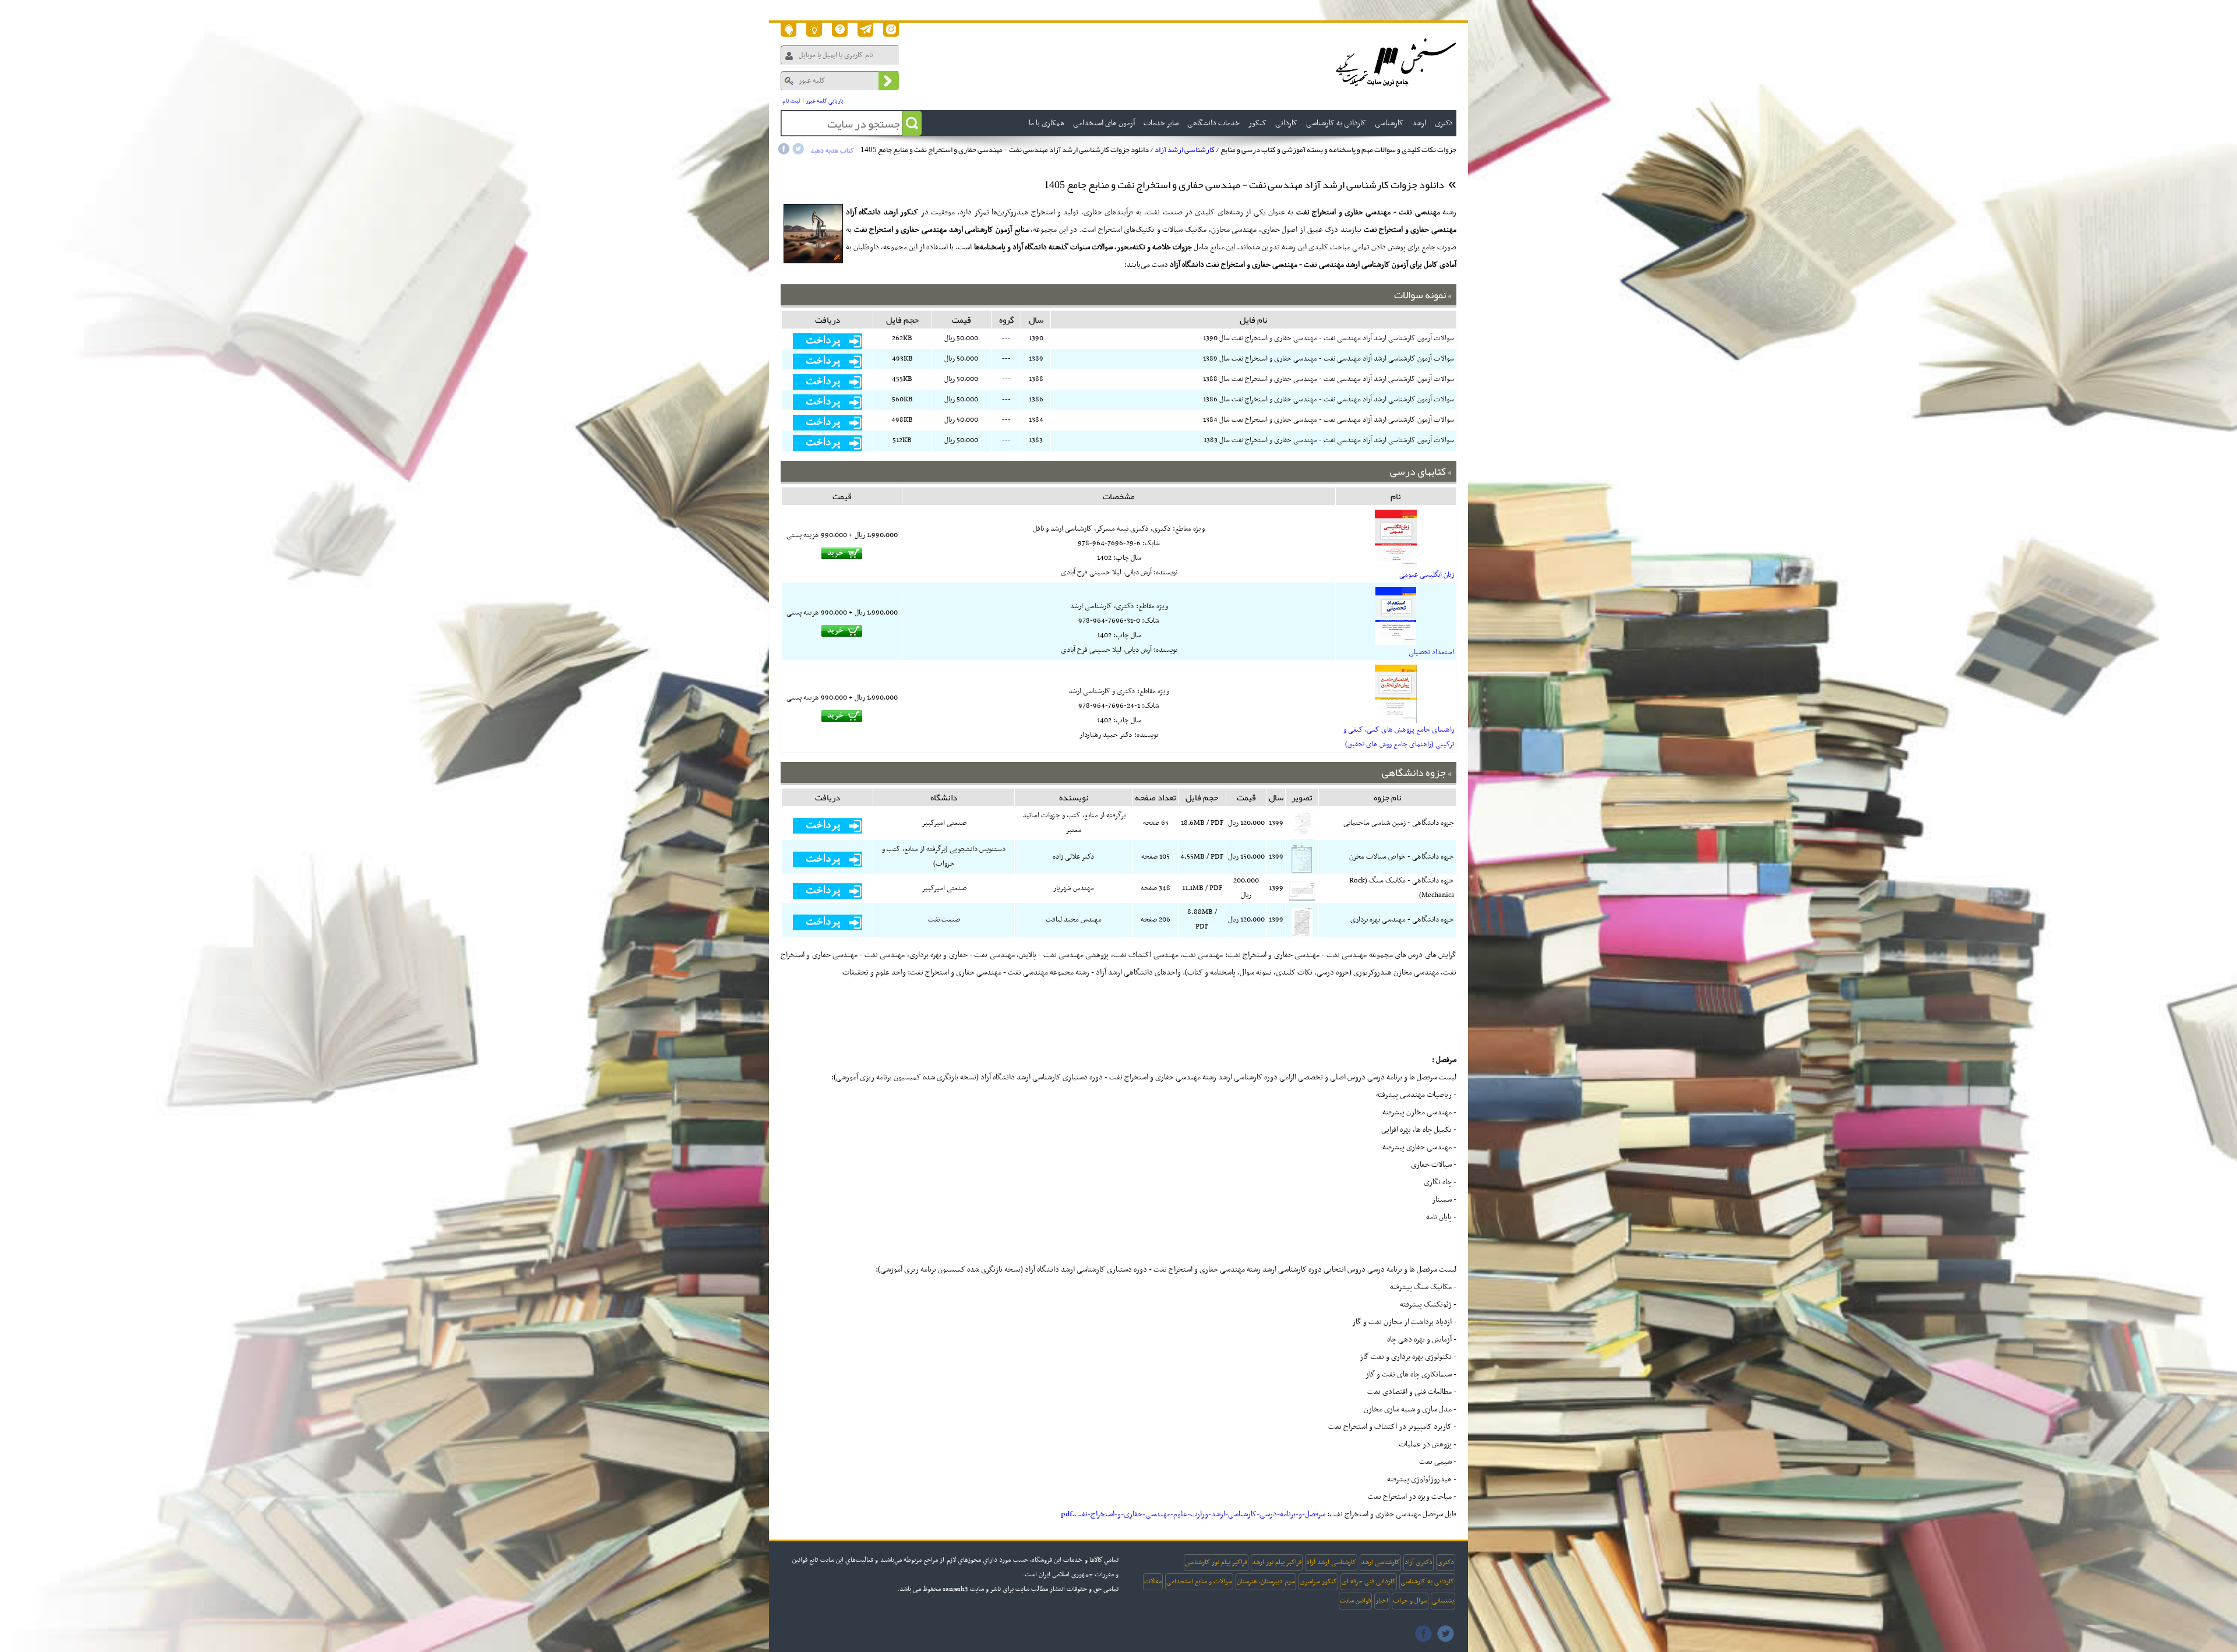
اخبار (1382, 1601)
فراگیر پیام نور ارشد (1277, 1562)
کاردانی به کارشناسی (1427, 1582)
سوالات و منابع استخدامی (1199, 1582)
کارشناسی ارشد (1380, 1562)
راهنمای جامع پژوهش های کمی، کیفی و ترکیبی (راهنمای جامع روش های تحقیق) (1399, 737)
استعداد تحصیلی (1431, 652)
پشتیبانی (1443, 1601)
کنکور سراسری (1318, 1582)
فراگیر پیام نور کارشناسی (1216, 1562)
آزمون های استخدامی (1104, 123)
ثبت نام (791, 101)
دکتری (1446, 1562)
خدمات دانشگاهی (1213, 123)
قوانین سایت (1355, 1601)
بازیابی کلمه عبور (825, 101)
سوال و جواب (1410, 1601)
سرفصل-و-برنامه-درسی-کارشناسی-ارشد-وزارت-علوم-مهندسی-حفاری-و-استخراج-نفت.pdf (1193, 1514)
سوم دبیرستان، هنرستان (1266, 1582)
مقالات (1153, 1582)
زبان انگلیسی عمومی (1427, 575)
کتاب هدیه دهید (832, 151)
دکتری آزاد (1419, 1562)
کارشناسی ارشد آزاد (1185, 150)
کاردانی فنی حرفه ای (1369, 1582)
